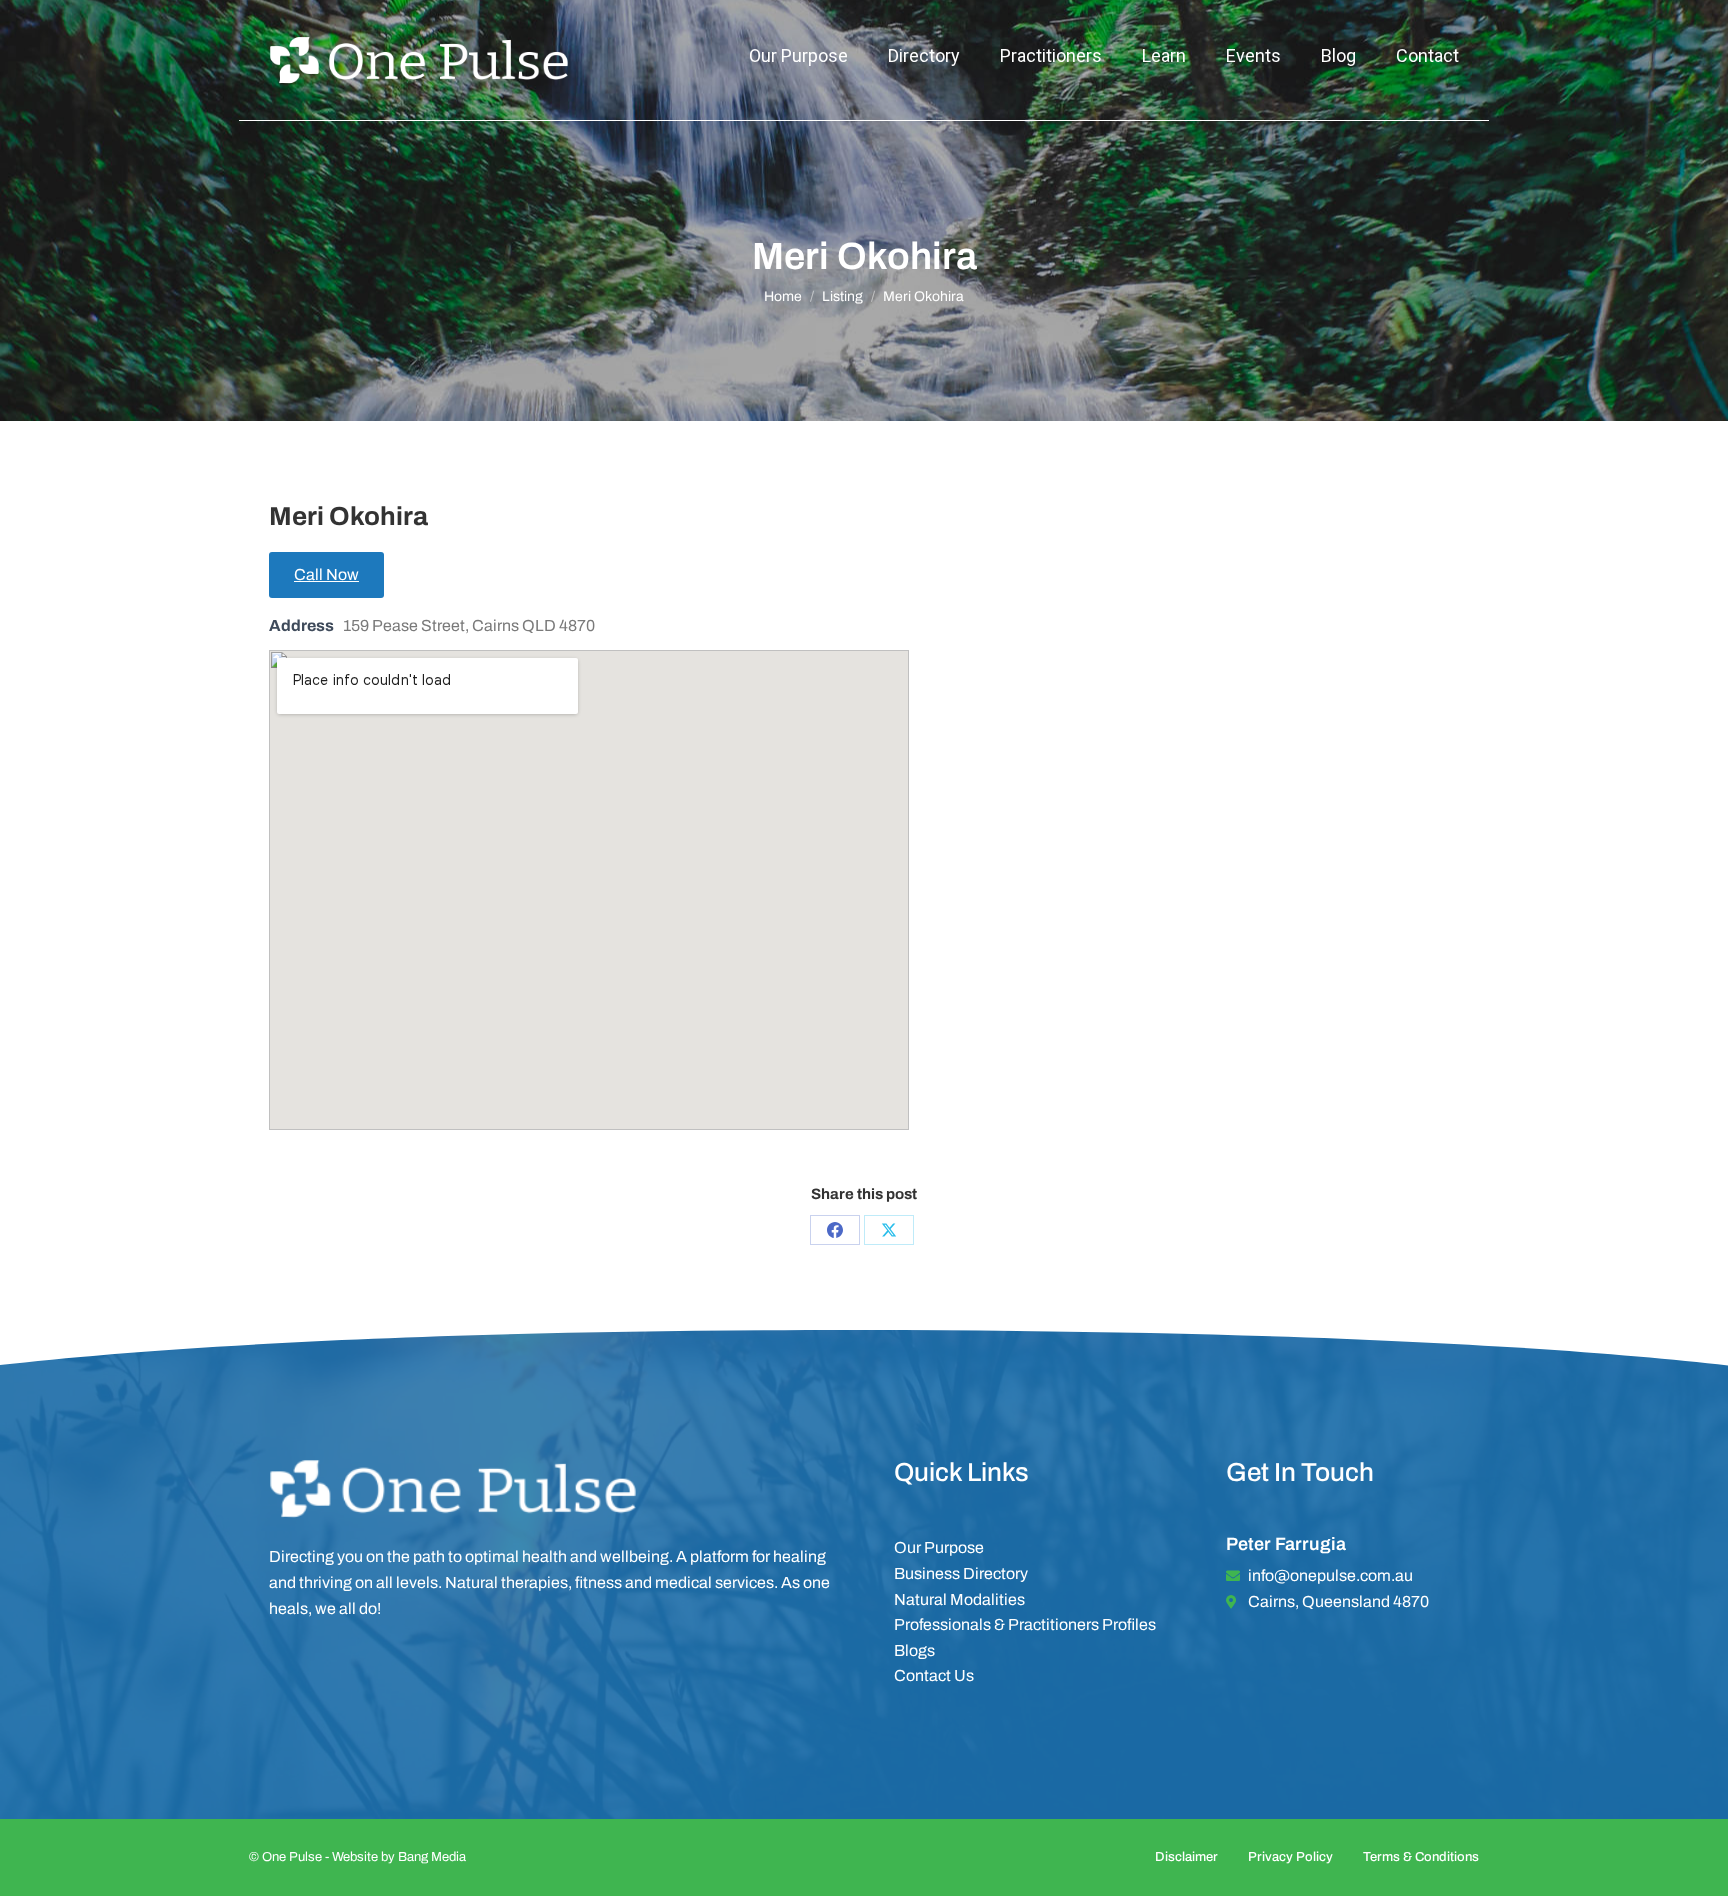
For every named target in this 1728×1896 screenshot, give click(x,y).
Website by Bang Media (399, 1857)
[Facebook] (835, 1230)
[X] (889, 1230)
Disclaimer (1186, 1857)
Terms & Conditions (1421, 1857)
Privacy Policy (1290, 1857)
